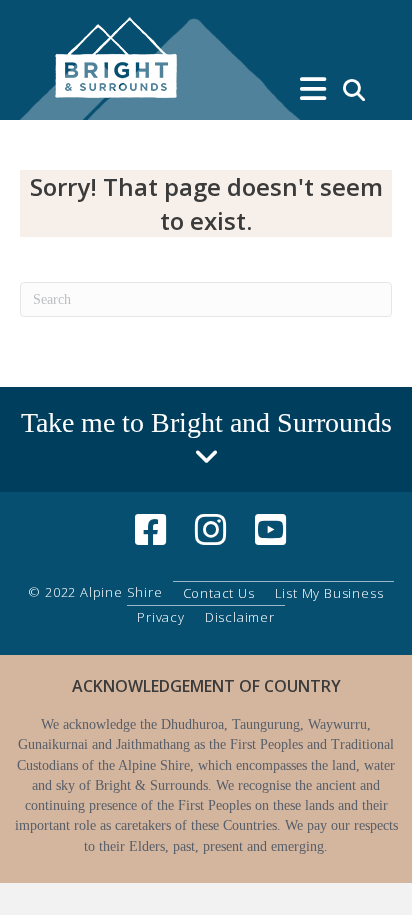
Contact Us (219, 593)
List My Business (329, 593)
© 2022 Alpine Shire (95, 592)
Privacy (161, 617)
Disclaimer (240, 617)
